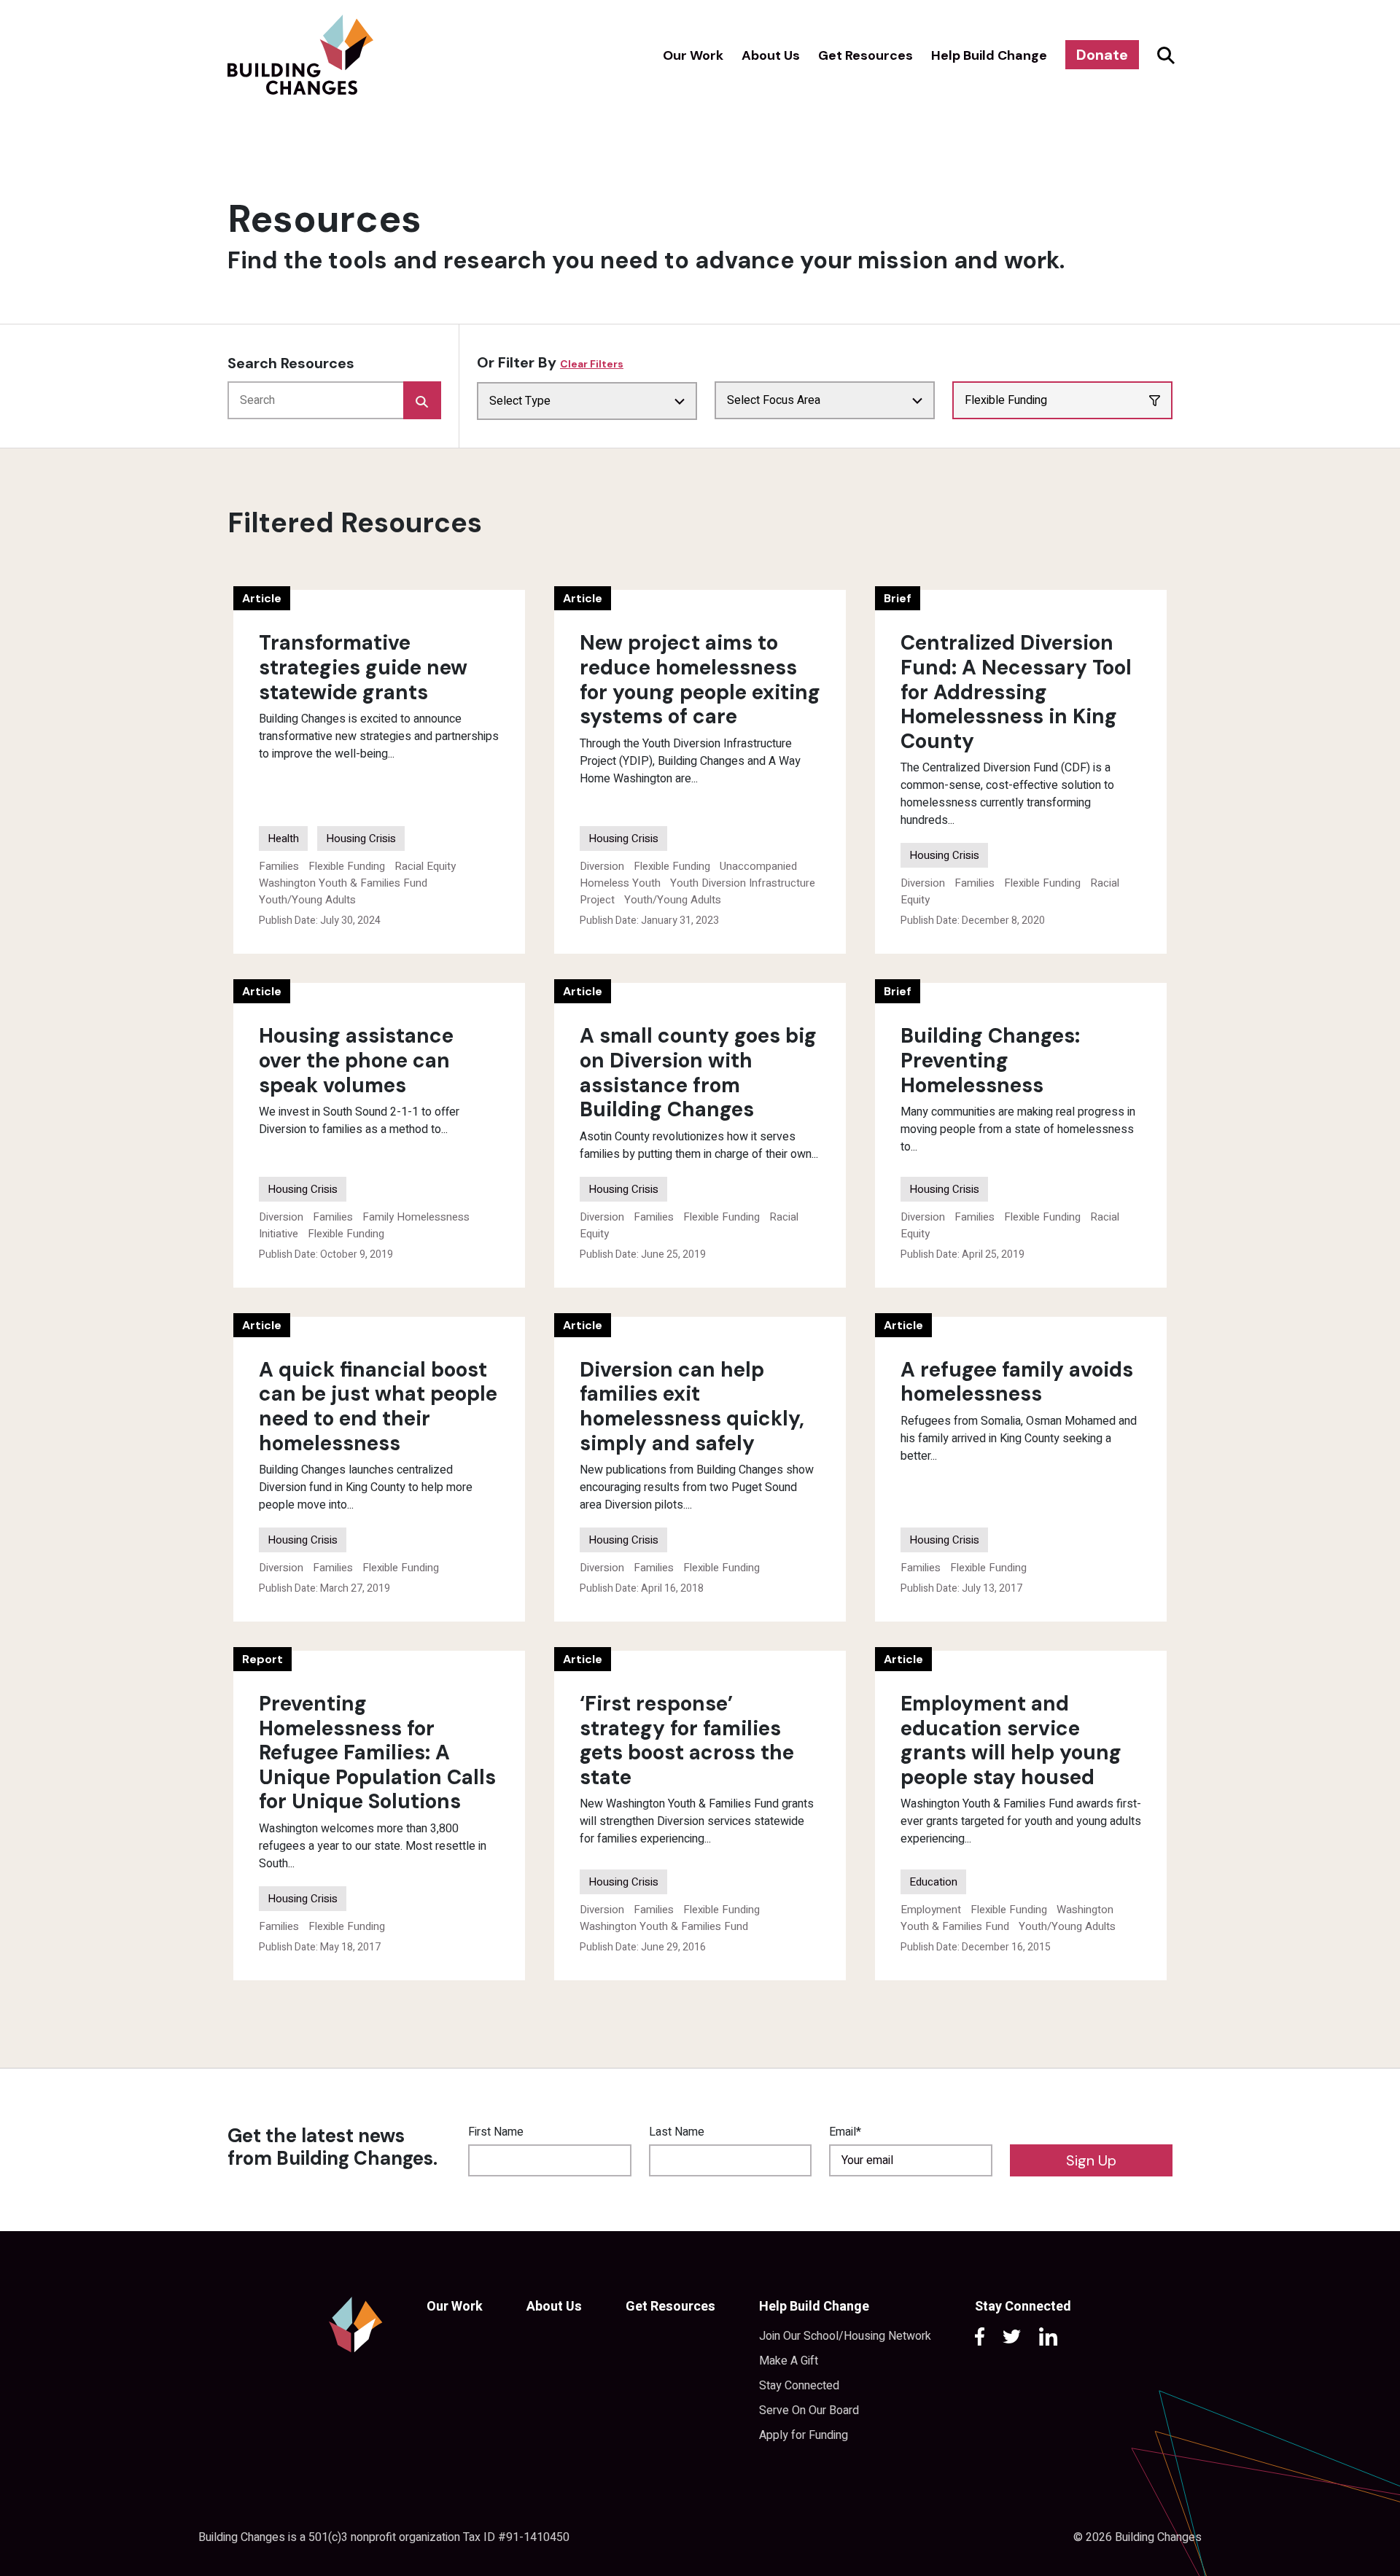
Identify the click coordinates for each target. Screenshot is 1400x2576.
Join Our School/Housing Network (845, 2336)
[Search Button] (1164, 55)
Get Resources (866, 55)
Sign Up (1091, 2160)
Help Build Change (989, 55)
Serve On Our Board (809, 2410)
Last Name (677, 2132)
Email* (845, 2132)
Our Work (693, 55)
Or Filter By (550, 362)
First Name (496, 2132)
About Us (771, 55)
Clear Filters (592, 364)
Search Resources (291, 363)
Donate (1102, 55)
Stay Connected (799, 2386)
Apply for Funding (804, 2435)
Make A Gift (789, 2361)
